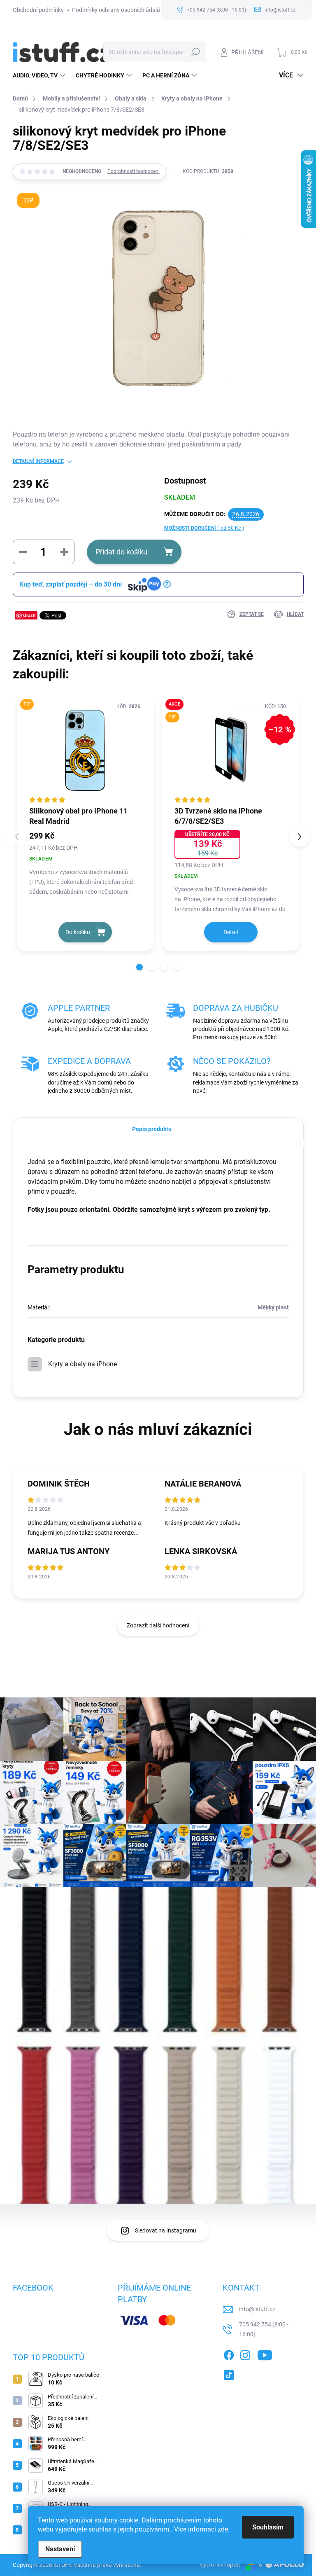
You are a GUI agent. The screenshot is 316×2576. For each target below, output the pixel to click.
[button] (139, 967)
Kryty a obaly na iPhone (82, 1364)
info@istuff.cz (257, 2309)
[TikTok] (229, 2373)
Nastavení (60, 2549)
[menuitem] (40, 75)
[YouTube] (265, 2354)
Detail (231, 932)
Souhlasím (268, 2527)
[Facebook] (229, 2354)
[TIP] (86, 750)
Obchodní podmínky (38, 10)
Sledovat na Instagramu (166, 2230)
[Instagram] (245, 2354)
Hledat (195, 52)
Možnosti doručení (204, 528)
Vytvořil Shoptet (220, 2564)
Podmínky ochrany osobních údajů (116, 10)
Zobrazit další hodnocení (158, 1625)
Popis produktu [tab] (152, 1129)
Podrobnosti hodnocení (134, 171)
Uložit (29, 615)
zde (223, 2529)
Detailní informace (38, 461)
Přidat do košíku (121, 552)
